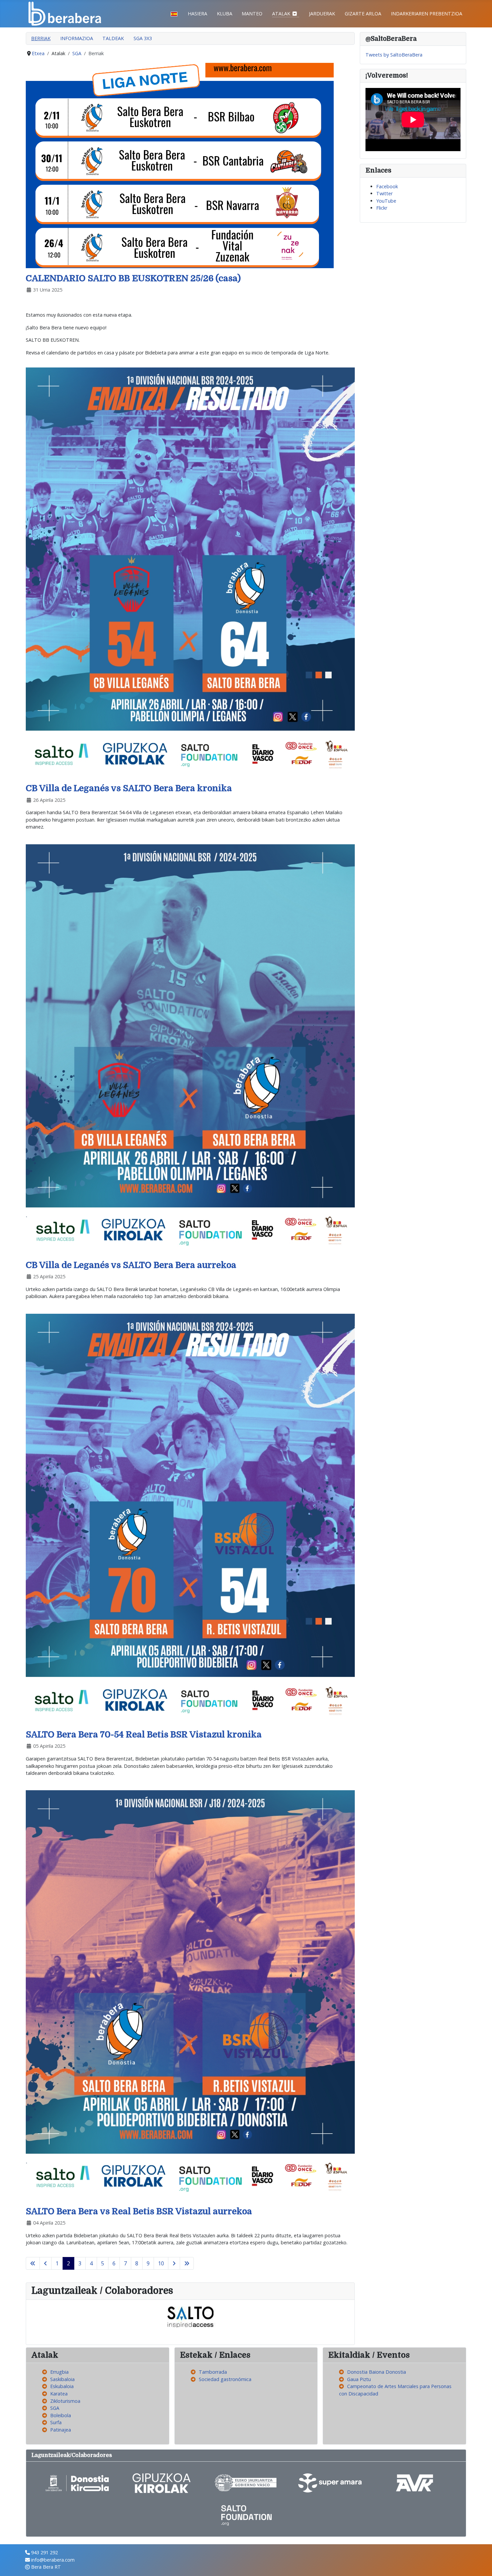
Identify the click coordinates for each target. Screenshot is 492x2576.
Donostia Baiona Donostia (377, 2372)
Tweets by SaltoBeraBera (394, 55)
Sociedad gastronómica (225, 2379)
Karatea (59, 2394)
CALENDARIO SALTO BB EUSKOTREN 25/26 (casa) (133, 278)
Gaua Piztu (359, 2379)
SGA (55, 2408)
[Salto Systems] (190, 2316)
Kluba (225, 14)
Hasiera (197, 14)
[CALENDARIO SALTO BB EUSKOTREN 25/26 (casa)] (180, 165)
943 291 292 (45, 2552)
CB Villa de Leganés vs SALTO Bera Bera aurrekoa (131, 1265)
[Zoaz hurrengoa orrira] (174, 2263)
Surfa (56, 2422)
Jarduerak (322, 14)
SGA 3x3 (143, 38)
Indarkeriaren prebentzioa (427, 14)
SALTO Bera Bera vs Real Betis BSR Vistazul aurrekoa (139, 2211)
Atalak (281, 14)
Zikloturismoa (65, 2401)
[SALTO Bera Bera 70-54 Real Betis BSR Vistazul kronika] (190, 1519)
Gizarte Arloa (363, 14)
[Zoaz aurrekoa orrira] (46, 2263)
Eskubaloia (62, 2386)
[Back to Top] (481, 2564)
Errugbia (59, 2372)
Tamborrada (213, 2372)
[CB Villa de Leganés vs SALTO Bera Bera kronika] (190, 572)
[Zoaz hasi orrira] (33, 2263)
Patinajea (61, 2430)
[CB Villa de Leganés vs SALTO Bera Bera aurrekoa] (190, 1049)
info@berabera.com (53, 2560)
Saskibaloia (62, 2379)
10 (161, 2263)
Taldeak (113, 38)
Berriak (41, 38)
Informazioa (77, 38)
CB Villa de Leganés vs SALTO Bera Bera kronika (129, 788)
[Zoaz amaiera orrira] (187, 2263)
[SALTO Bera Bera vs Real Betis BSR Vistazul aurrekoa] (190, 1995)
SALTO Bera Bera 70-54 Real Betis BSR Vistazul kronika (144, 1735)
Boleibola (61, 2415)
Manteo (252, 14)
